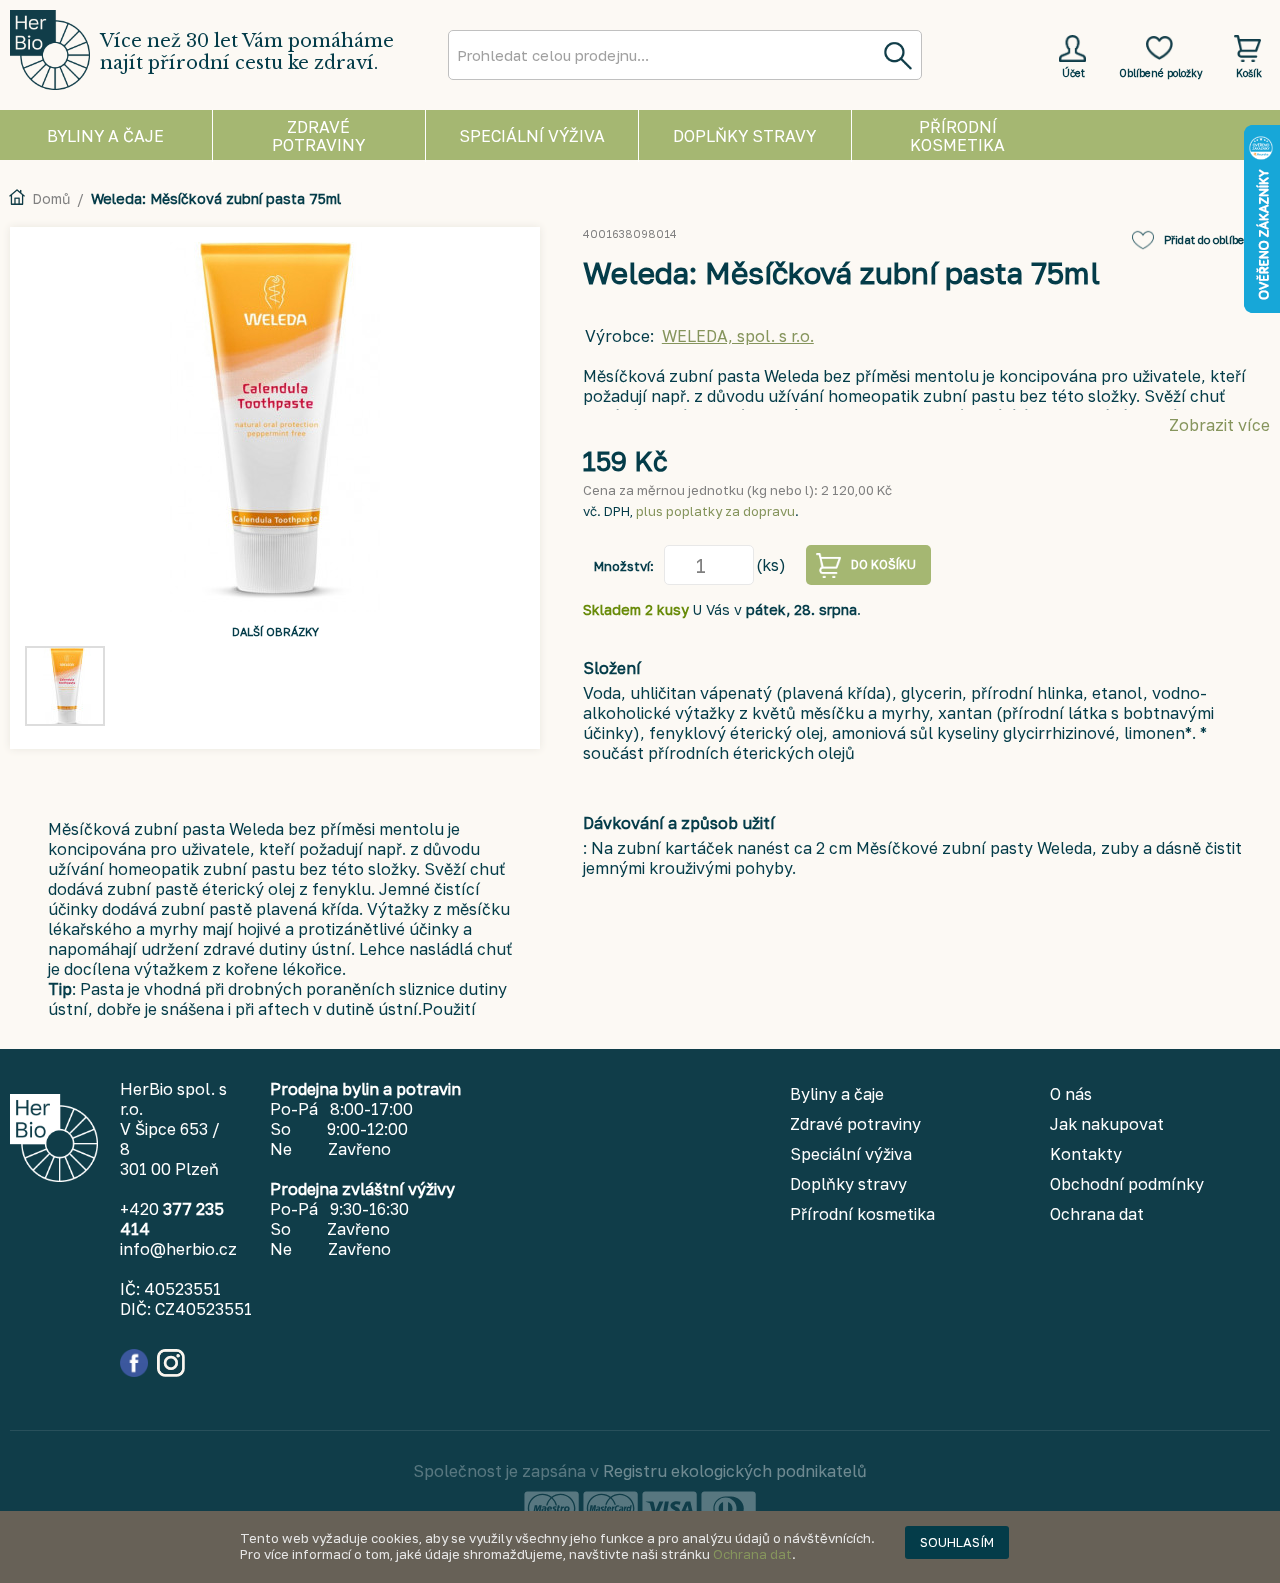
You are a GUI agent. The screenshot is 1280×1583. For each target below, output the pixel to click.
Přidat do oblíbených (1217, 239)
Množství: (624, 566)
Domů (51, 198)
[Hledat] (897, 55)
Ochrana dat (752, 1554)
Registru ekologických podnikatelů (735, 1471)
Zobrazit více (1219, 425)
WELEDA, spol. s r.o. (738, 336)
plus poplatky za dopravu (715, 511)
